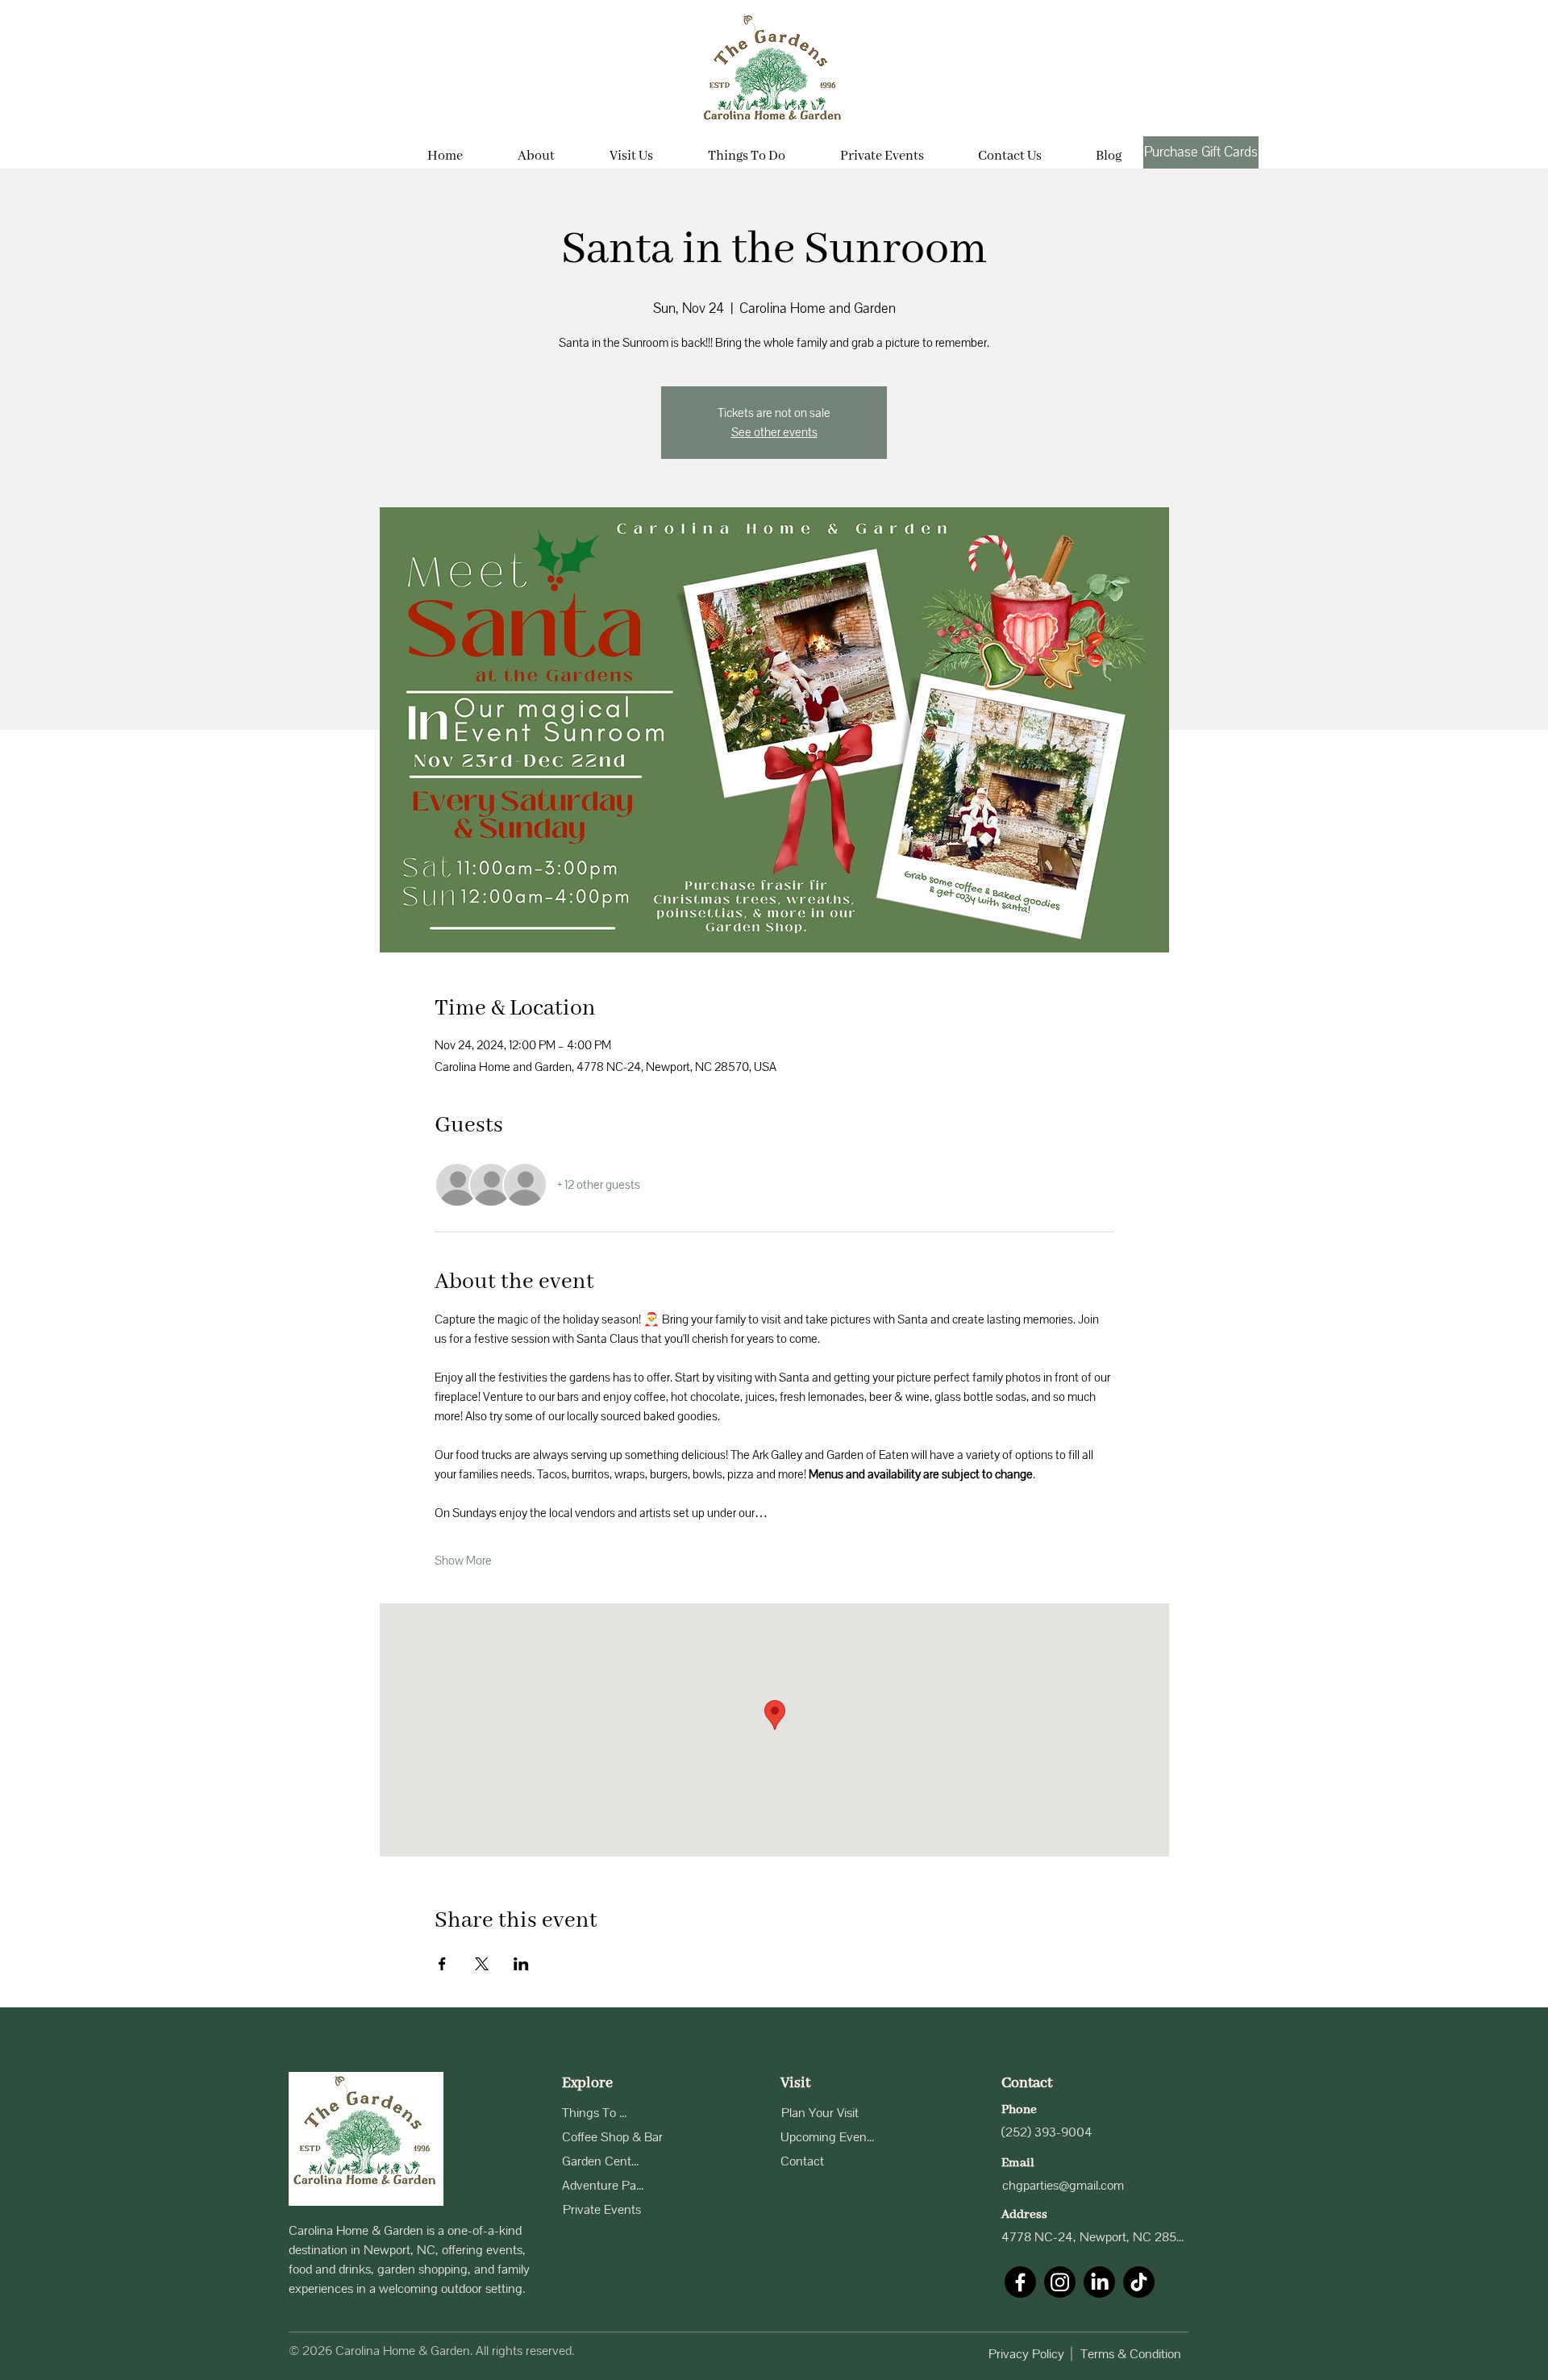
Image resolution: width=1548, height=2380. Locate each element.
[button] (631, 149)
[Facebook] (1020, 2282)
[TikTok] (1139, 2282)
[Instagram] (1060, 2282)
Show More (463, 1561)
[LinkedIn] (1099, 2282)
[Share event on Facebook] (442, 1964)
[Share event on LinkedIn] (521, 1964)
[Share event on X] (482, 1964)
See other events (774, 432)
